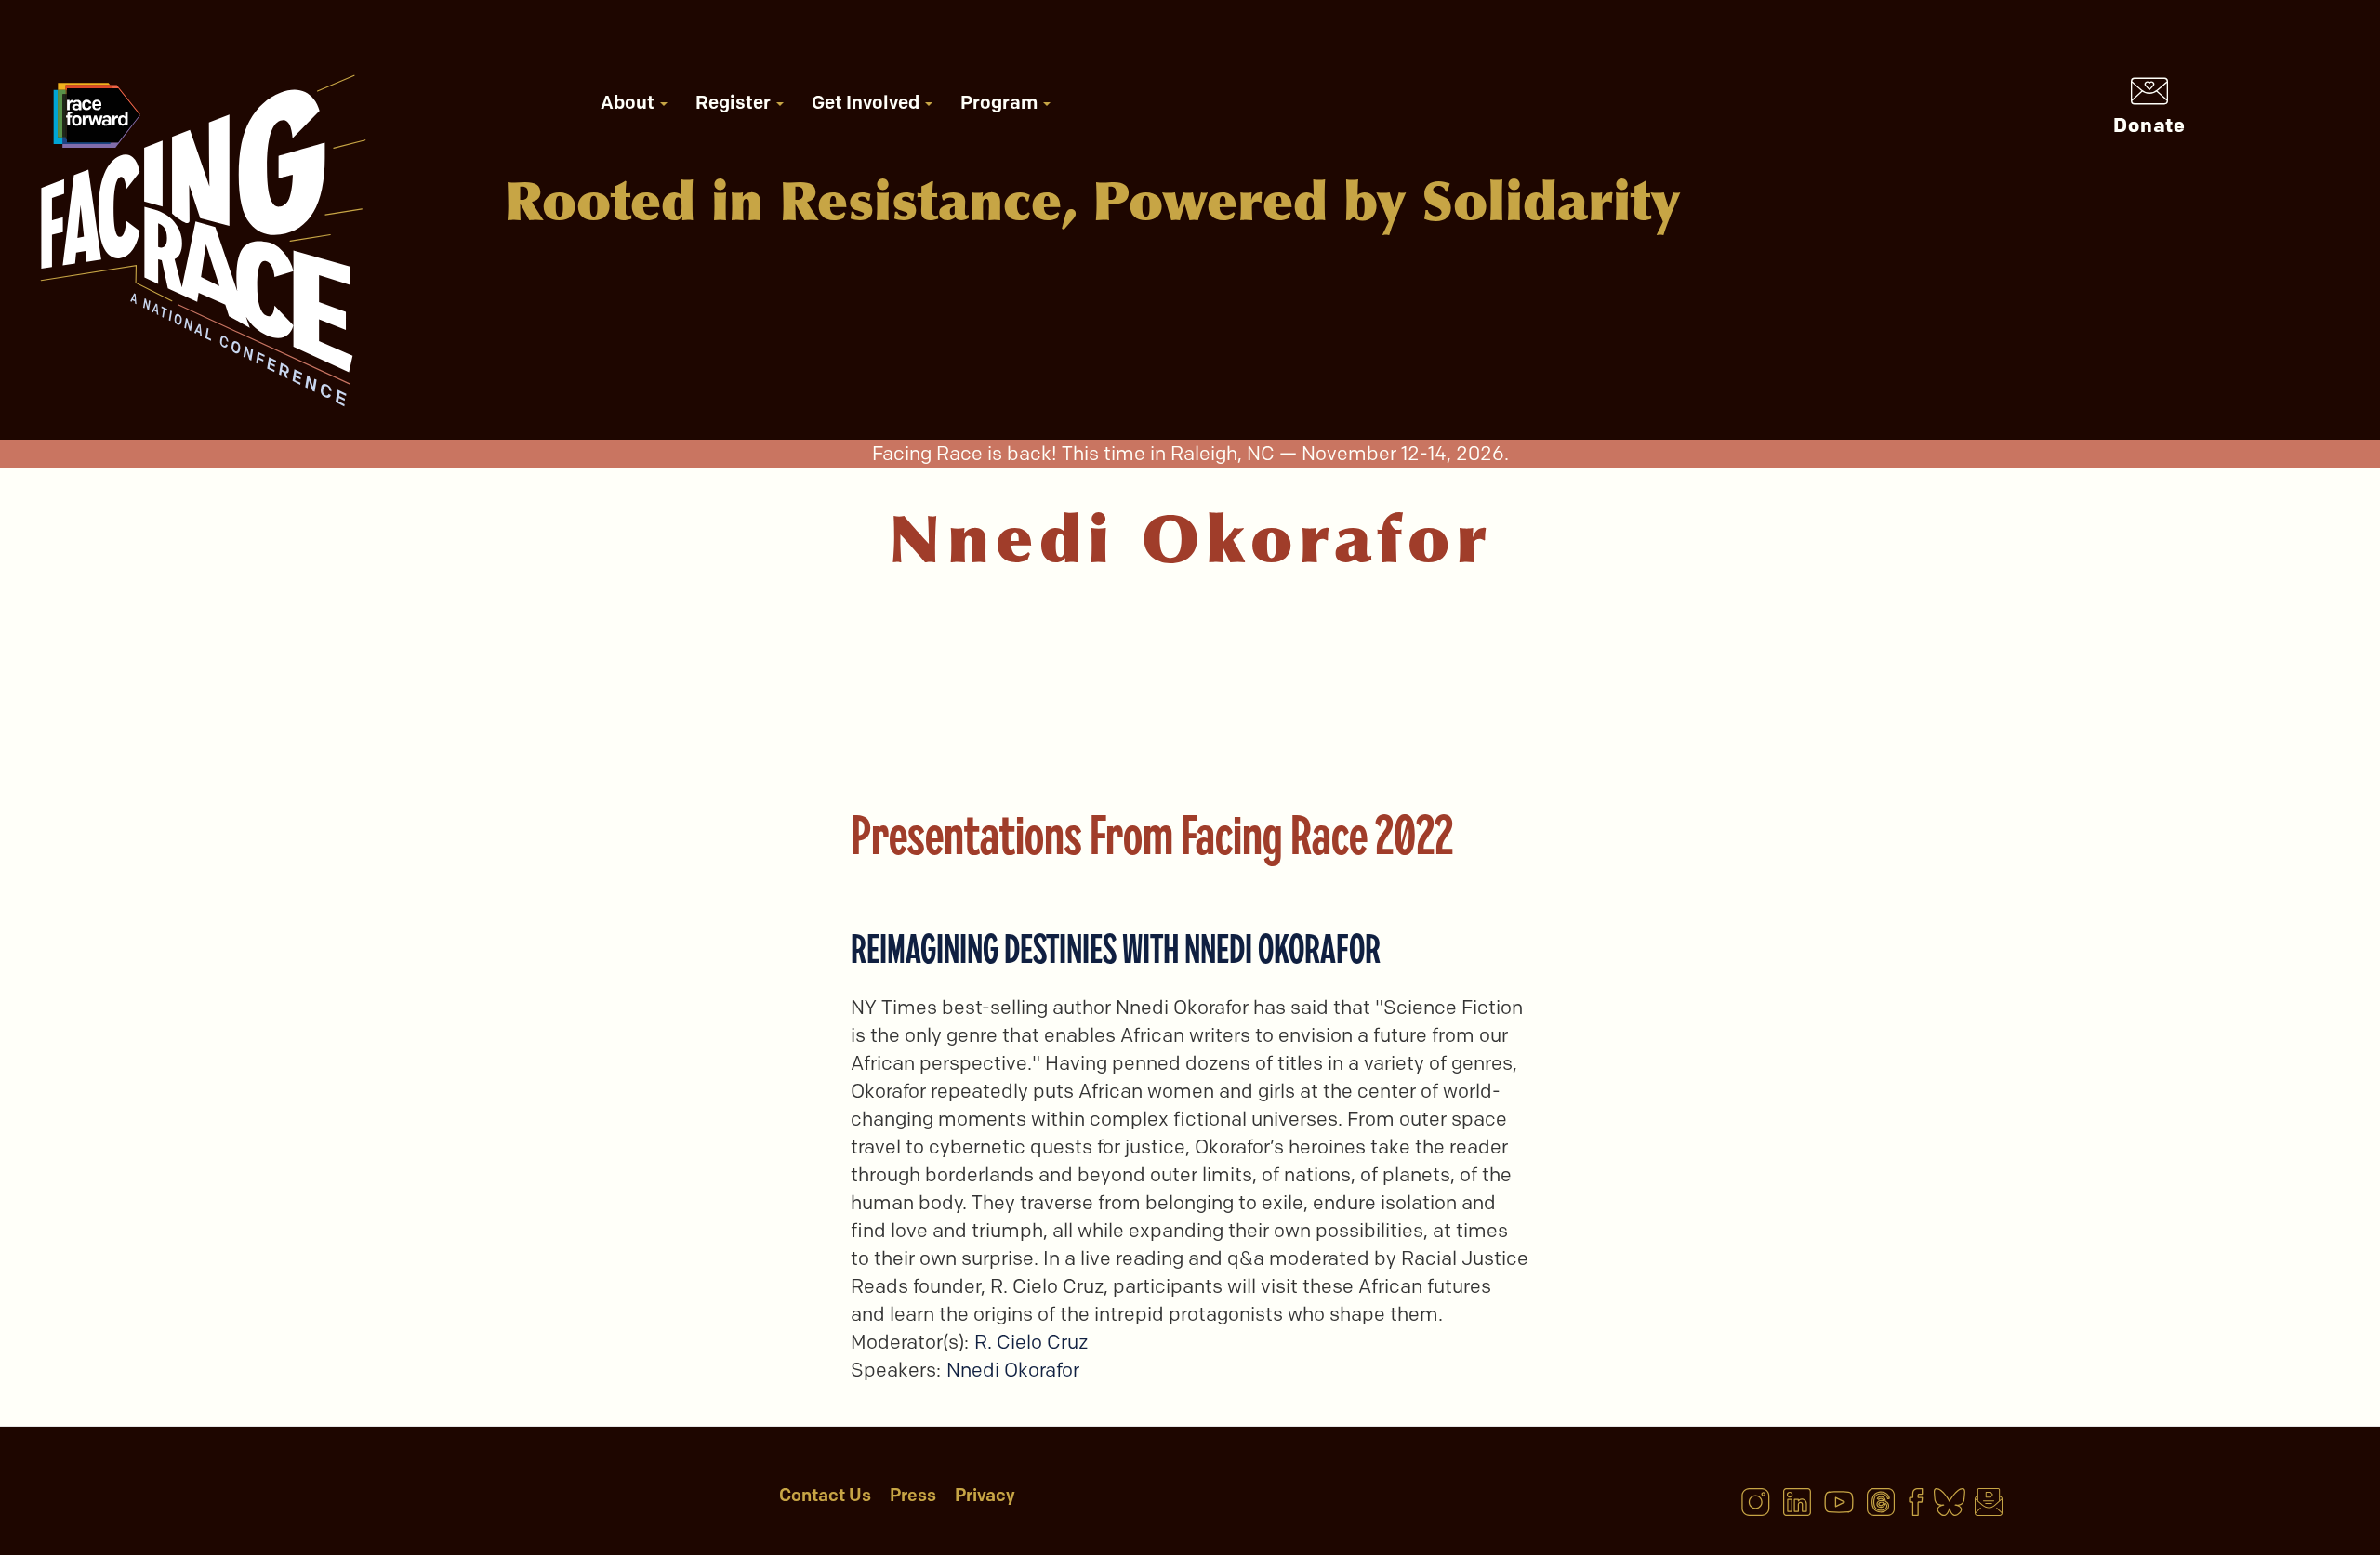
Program (1001, 102)
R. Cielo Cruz (1031, 1342)
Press (913, 1495)
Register (735, 102)
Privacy (985, 1495)
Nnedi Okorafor (1013, 1370)
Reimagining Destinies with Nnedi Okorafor (1116, 949)
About (629, 102)
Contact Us (825, 1495)
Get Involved (867, 102)
